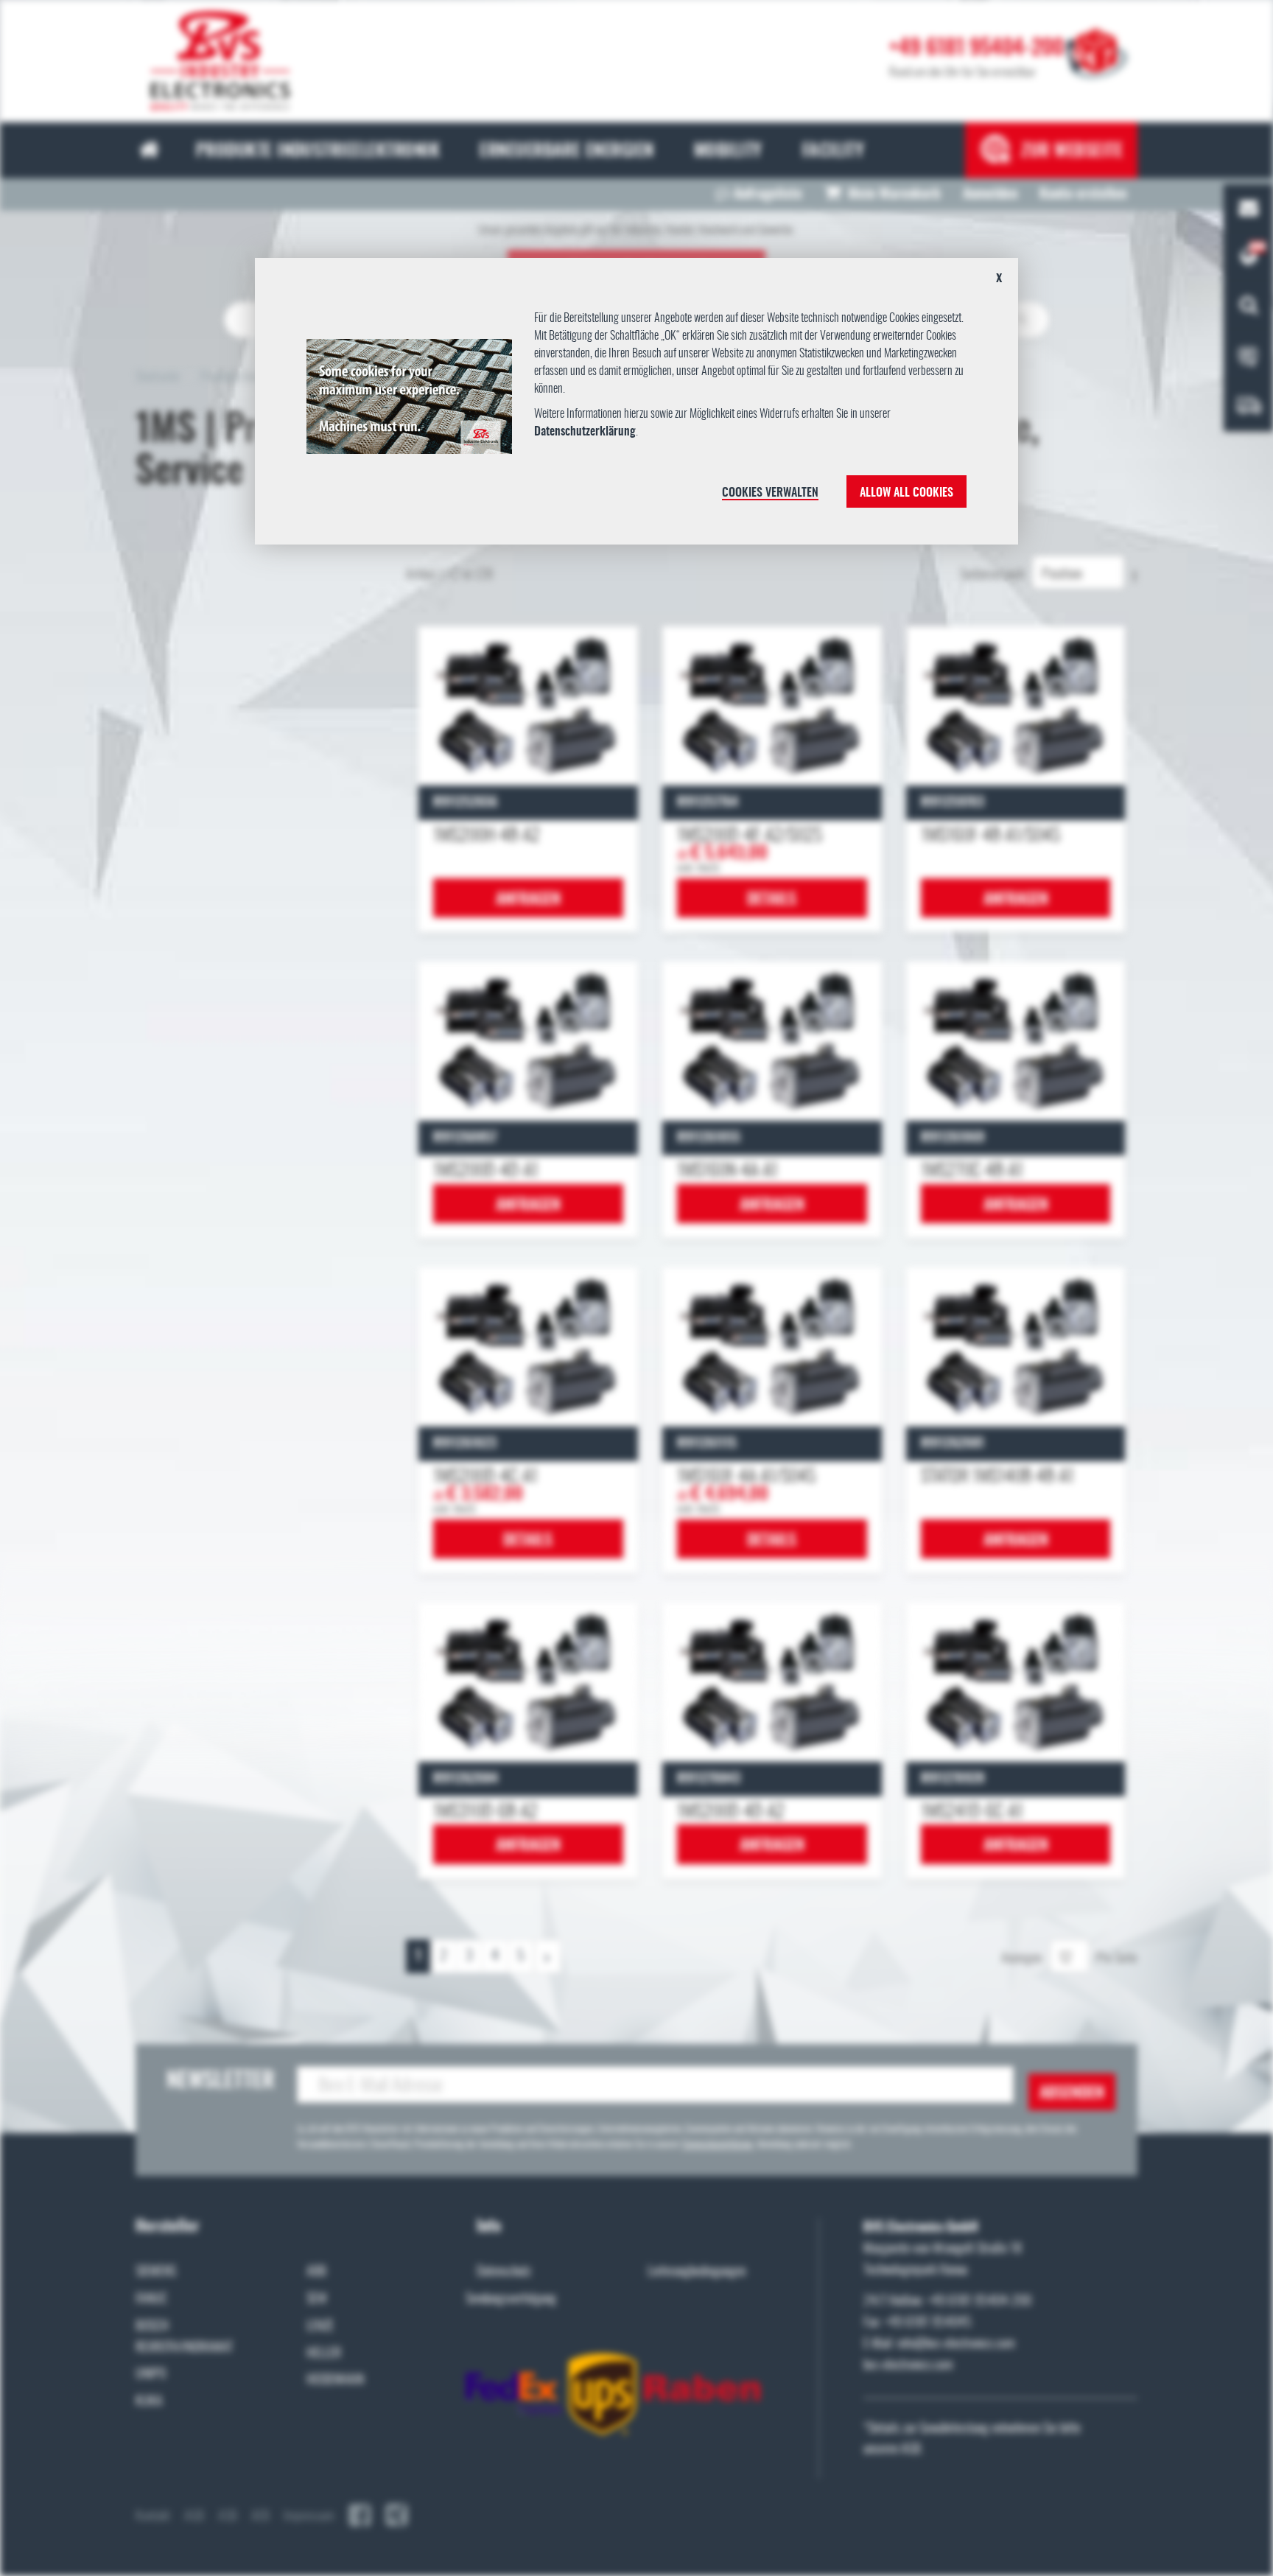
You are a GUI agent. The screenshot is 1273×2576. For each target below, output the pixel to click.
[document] (637, 407)
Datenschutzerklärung (585, 432)
